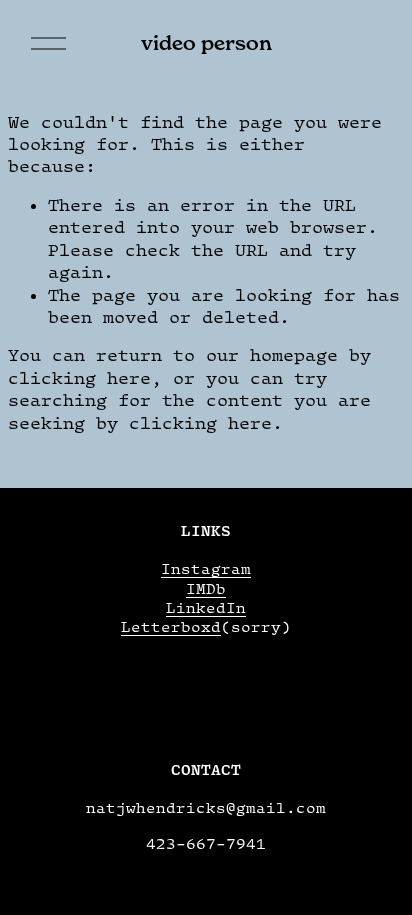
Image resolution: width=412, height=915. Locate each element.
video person (206, 42)
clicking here (79, 378)
